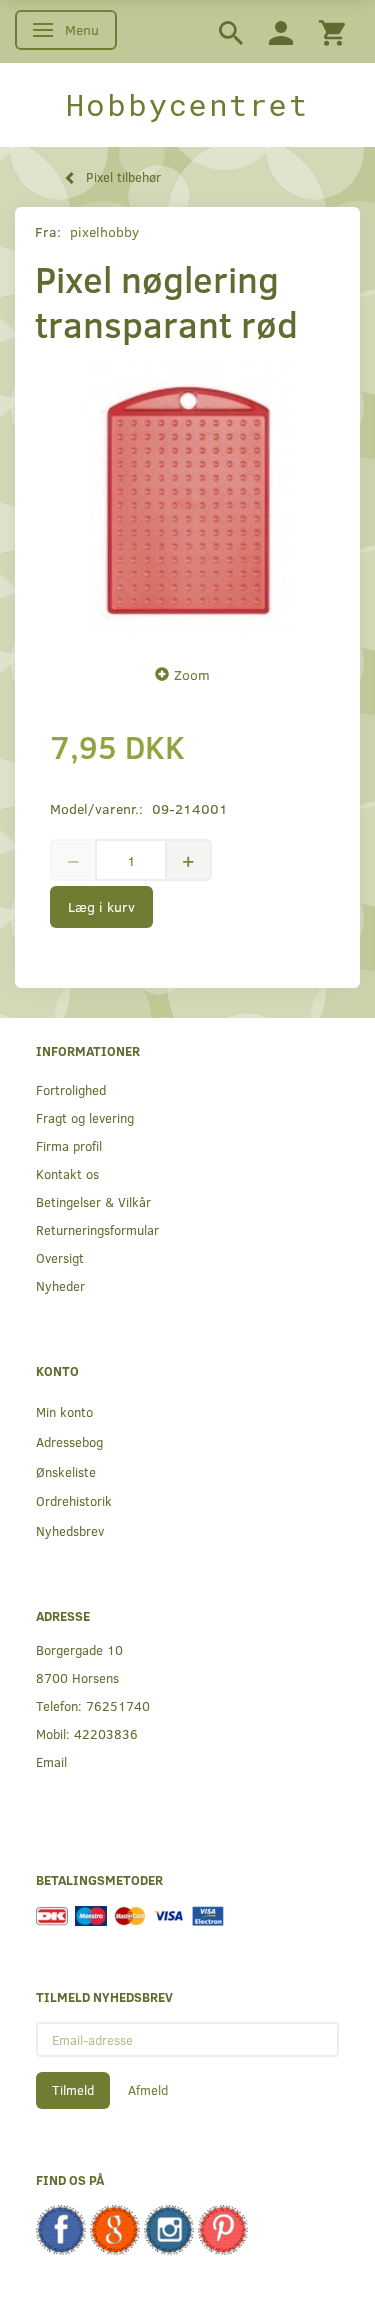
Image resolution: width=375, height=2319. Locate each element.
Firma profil (69, 1145)
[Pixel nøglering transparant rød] (187, 499)
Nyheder (60, 1285)
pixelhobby (104, 231)
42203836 (106, 1733)
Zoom (192, 674)
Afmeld (148, 2090)
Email (51, 1761)
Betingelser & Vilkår (93, 1201)
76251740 (118, 1705)
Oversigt (60, 1257)
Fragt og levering (85, 1117)
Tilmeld (73, 2090)
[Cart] (332, 31)
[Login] (281, 31)
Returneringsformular (97, 1229)
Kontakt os (67, 1173)
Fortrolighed (71, 1089)
